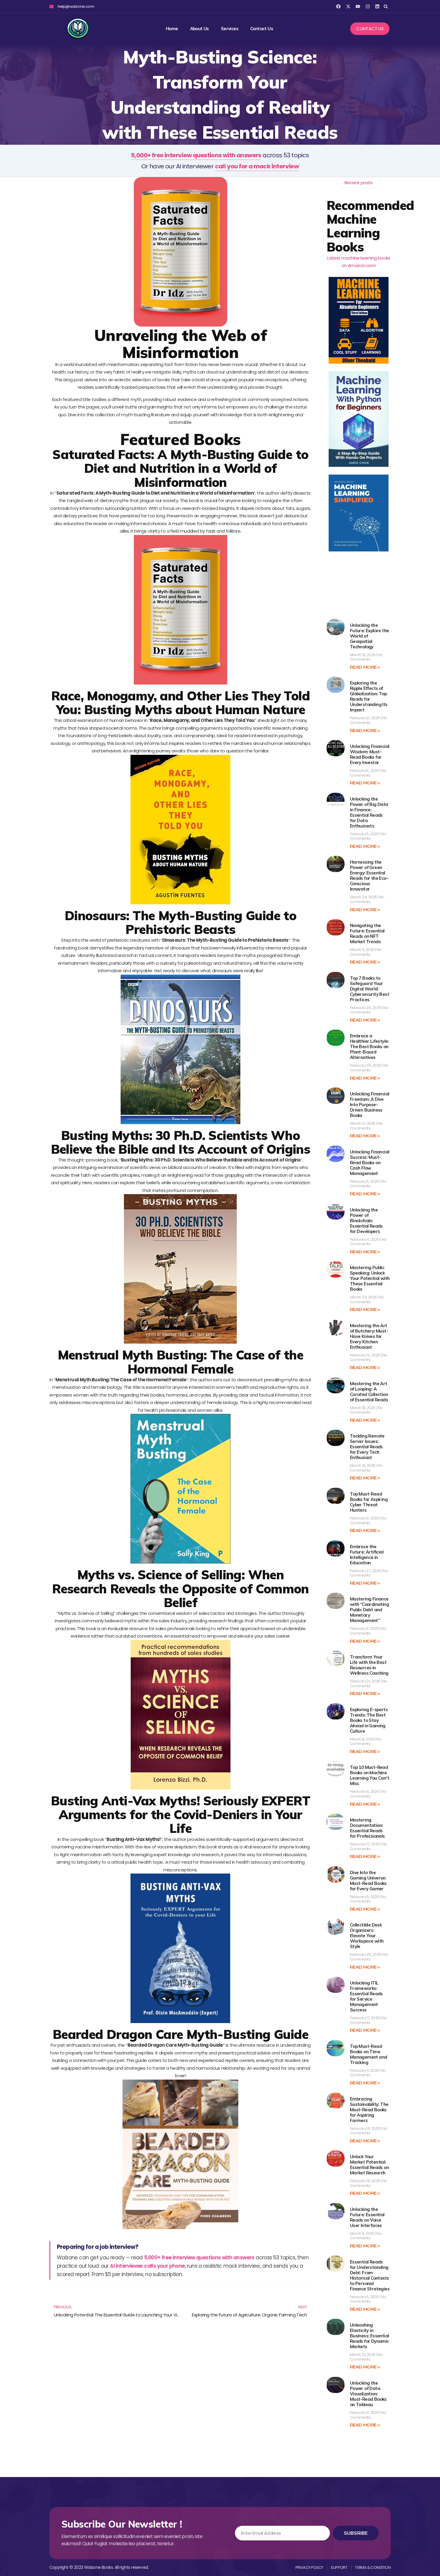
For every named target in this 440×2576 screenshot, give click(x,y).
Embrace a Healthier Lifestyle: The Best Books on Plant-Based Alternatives (369, 1047)
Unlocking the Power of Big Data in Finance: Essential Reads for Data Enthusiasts (369, 812)
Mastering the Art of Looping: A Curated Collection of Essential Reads (369, 1392)
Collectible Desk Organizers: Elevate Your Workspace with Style (367, 1936)
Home (172, 29)
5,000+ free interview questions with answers (196, 155)
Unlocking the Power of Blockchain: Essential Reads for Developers (366, 1221)
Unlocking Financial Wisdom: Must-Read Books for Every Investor (370, 754)
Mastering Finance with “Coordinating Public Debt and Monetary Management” (369, 1610)
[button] (386, 6)
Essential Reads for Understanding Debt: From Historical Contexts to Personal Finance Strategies (370, 2275)
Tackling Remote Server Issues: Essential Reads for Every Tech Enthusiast (367, 1447)
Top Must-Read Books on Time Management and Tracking (369, 2054)
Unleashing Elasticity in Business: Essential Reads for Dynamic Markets (370, 2336)
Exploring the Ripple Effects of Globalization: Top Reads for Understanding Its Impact (369, 696)
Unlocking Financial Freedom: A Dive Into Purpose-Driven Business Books (370, 1105)
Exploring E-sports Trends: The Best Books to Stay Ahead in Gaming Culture (369, 1720)
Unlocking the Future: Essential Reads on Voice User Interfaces (367, 2217)
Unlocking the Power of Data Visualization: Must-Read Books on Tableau (368, 2394)
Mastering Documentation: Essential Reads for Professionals (367, 1828)
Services (230, 29)
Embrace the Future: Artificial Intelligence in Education (367, 1555)
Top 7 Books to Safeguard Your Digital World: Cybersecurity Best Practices (370, 989)
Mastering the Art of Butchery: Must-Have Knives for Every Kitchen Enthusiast (369, 1336)
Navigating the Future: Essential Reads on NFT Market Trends (367, 933)
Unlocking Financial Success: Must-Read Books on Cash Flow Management (370, 1163)
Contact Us (262, 29)
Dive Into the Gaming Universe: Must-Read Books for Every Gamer (368, 1881)
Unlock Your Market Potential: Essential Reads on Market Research (369, 2165)
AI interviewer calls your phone (147, 2266)
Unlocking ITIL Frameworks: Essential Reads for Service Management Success (366, 1996)
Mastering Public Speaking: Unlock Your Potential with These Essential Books (370, 1278)
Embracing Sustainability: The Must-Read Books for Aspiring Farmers (369, 2110)
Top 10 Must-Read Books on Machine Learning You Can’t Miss (370, 1775)
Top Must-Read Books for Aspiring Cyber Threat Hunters (369, 1502)
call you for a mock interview (257, 166)
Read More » (365, 667)
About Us (199, 29)
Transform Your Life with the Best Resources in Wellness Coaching (369, 1665)
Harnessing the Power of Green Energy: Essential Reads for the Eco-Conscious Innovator (369, 875)
